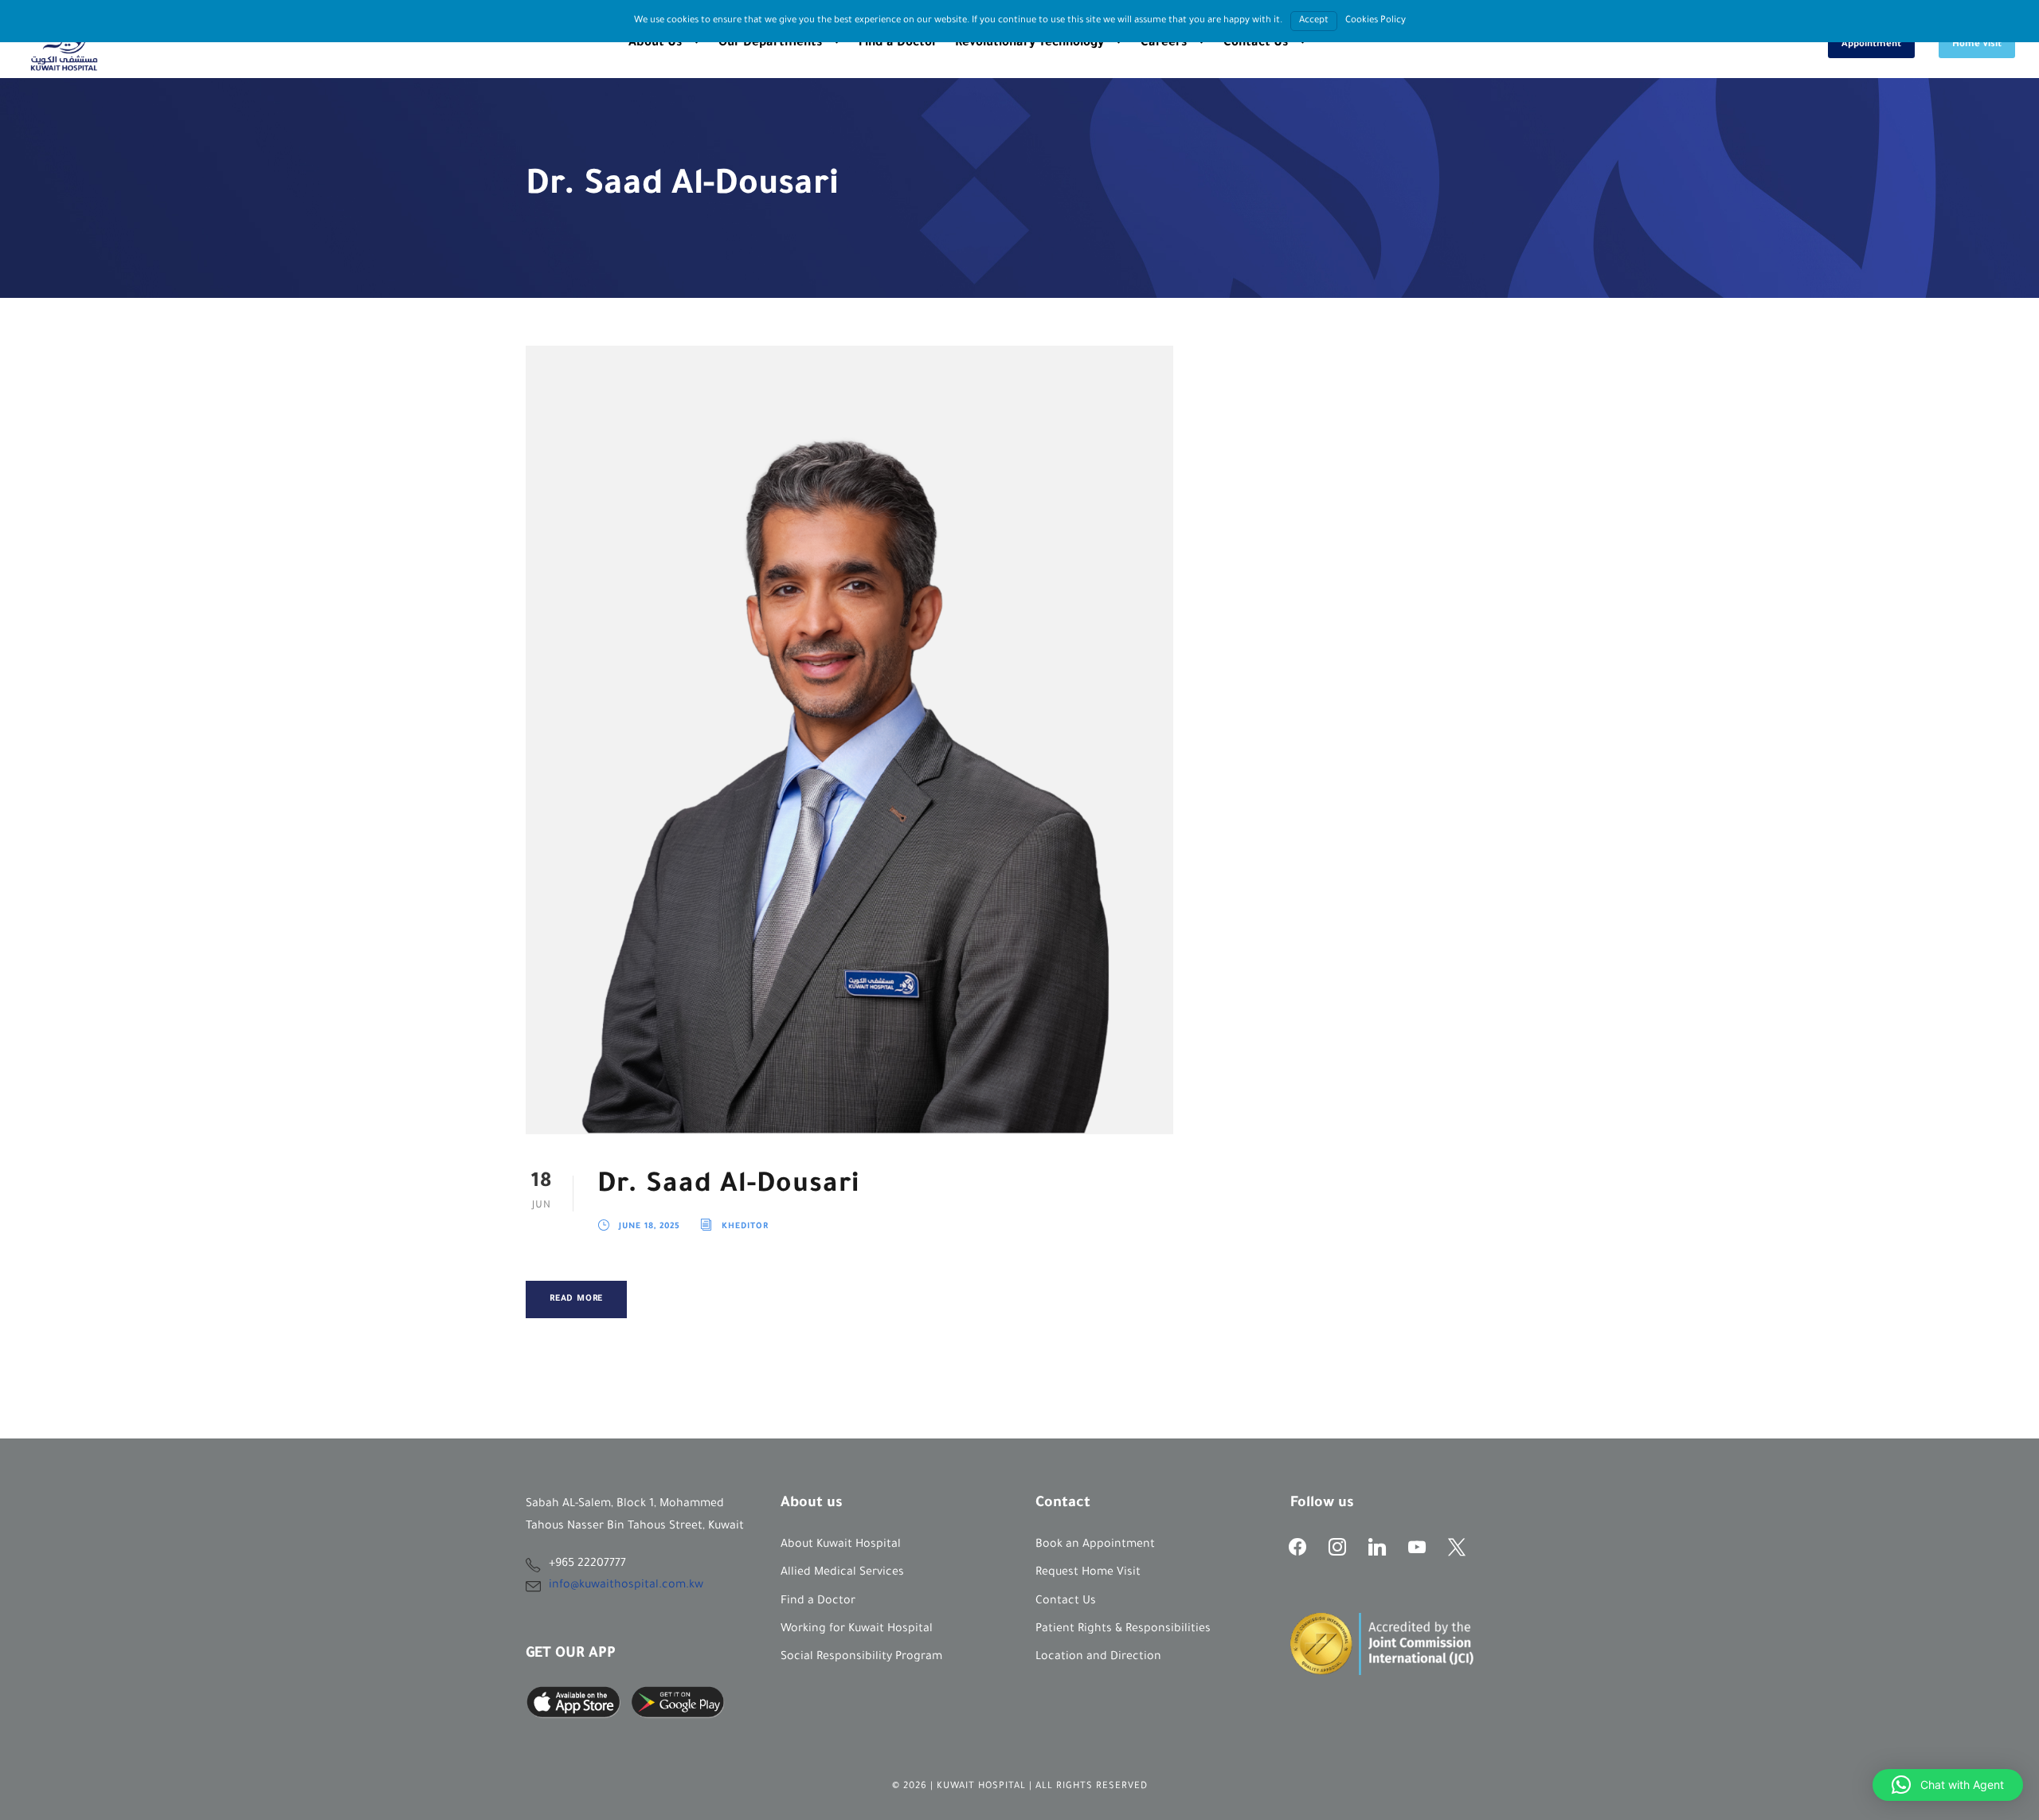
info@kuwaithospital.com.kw (626, 1586)
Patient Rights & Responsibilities (1123, 1630)
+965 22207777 (587, 1564)
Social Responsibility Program (861, 1658)
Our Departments (770, 43)
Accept (1314, 21)
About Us (655, 43)
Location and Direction (1098, 1658)
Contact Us (1256, 43)
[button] (1948, 1785)
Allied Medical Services (842, 1573)
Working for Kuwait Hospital (857, 1630)
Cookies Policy (1376, 21)
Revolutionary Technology (1029, 43)
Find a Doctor (898, 43)
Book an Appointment (1095, 1545)
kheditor (745, 1227)
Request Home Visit (1088, 1573)
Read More (576, 1299)
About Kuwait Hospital (841, 1545)
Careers (1164, 43)
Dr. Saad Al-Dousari (728, 1186)
